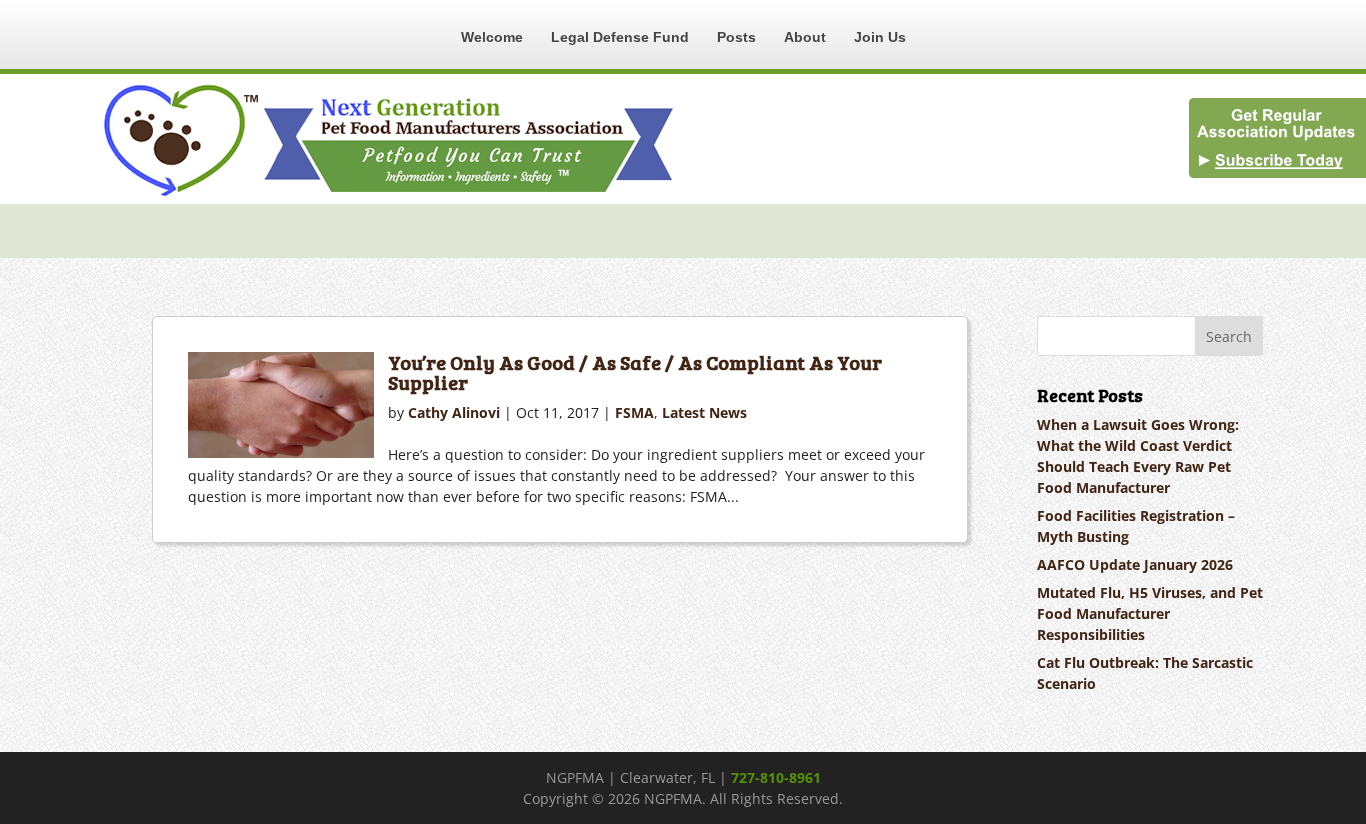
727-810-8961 (776, 777)
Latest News (704, 412)
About (805, 37)
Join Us (880, 37)
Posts (736, 37)
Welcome (492, 37)
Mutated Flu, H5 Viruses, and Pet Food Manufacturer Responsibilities (1150, 613)
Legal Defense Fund (620, 37)
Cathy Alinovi (454, 412)
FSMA (634, 412)
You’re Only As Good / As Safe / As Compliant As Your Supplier (635, 372)
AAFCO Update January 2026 (1135, 564)
